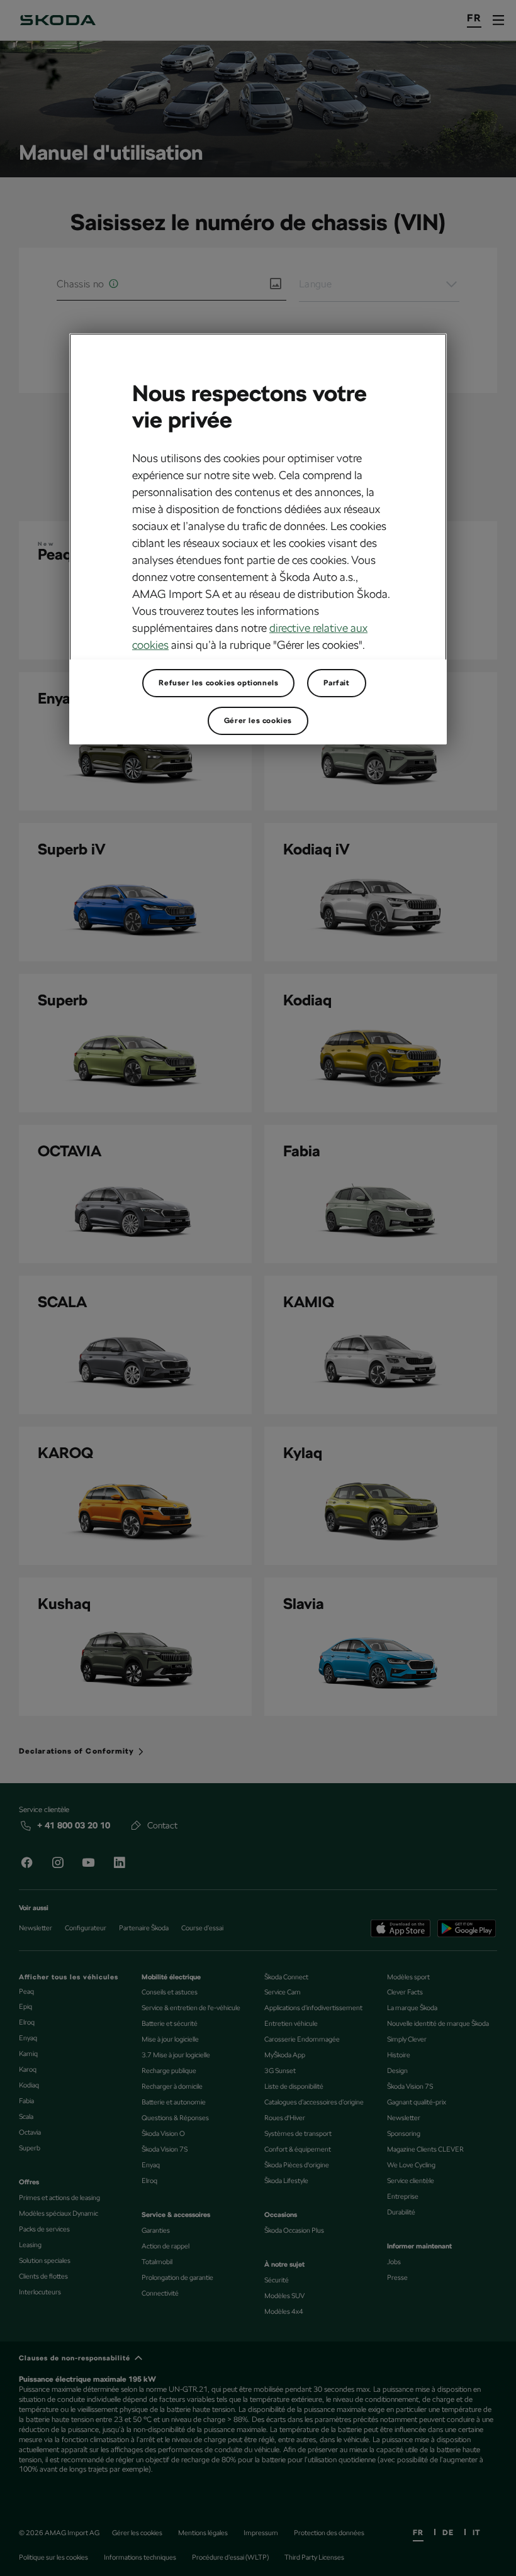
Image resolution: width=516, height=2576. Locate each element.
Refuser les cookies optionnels (218, 683)
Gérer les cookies (258, 721)
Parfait (336, 683)
